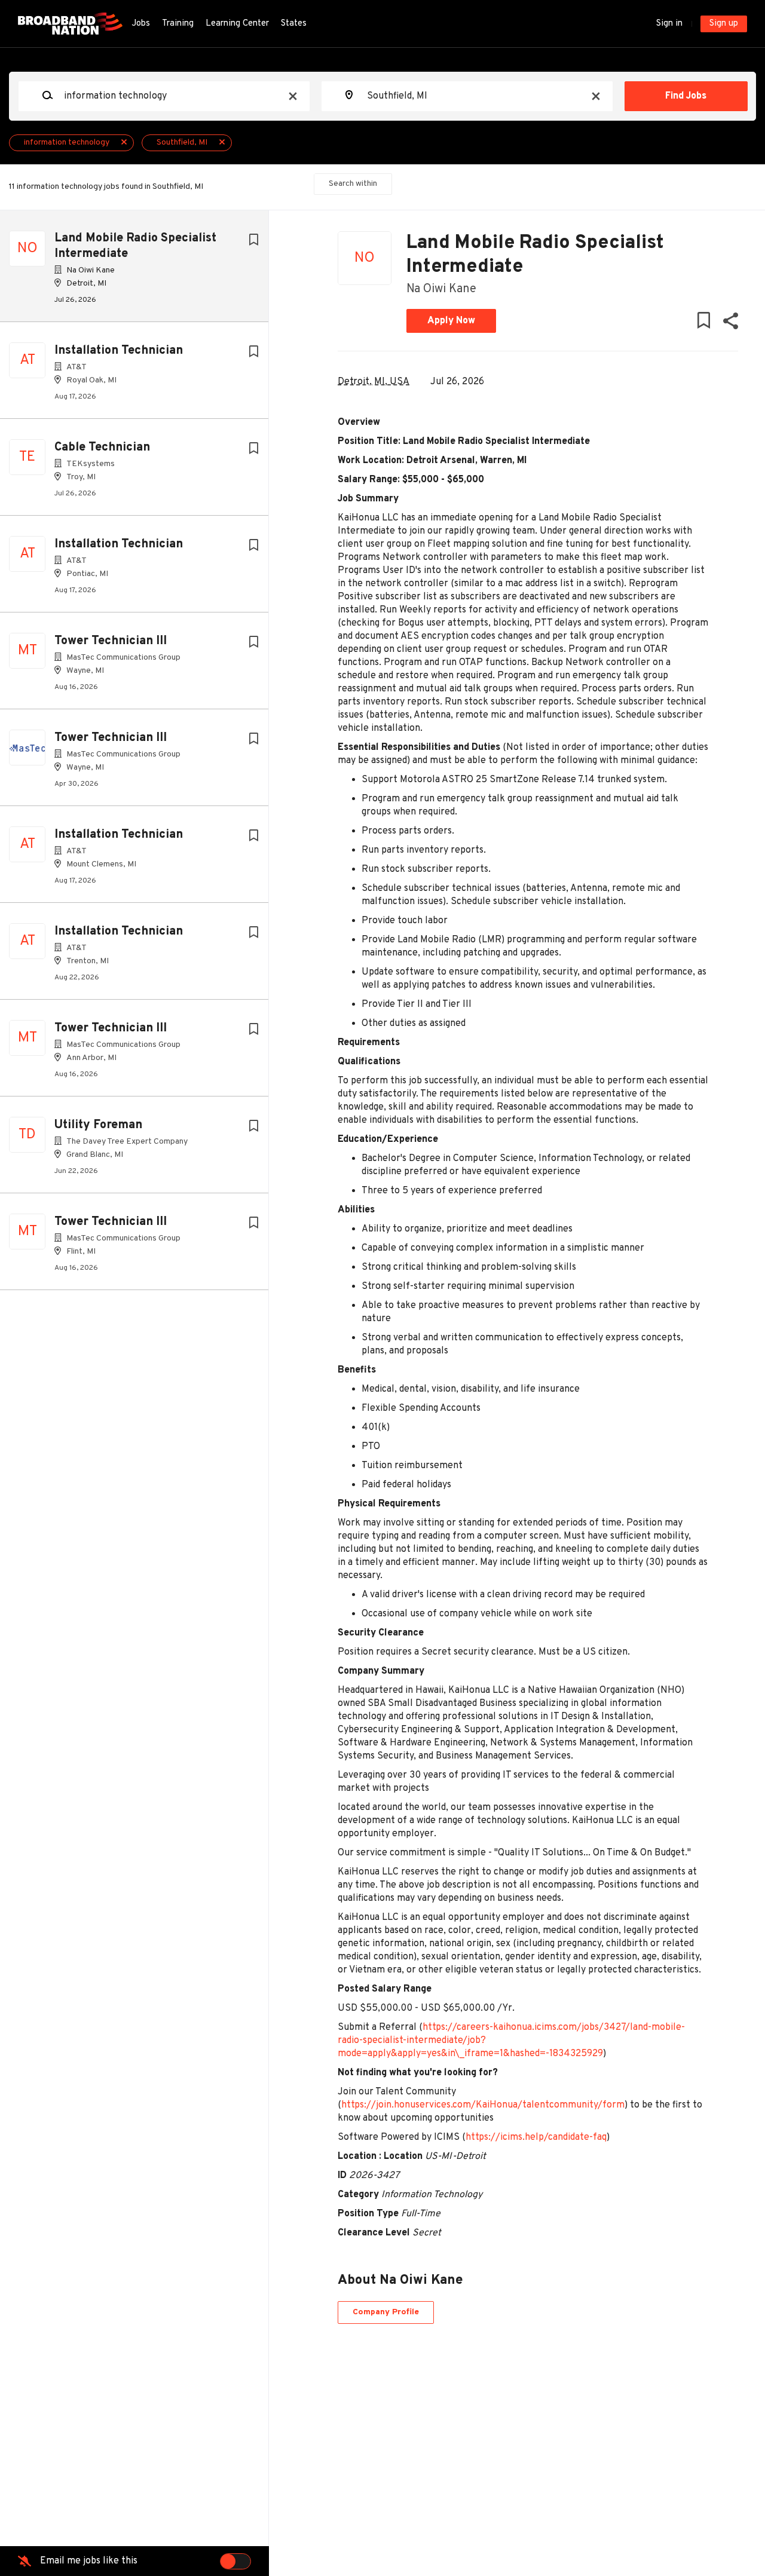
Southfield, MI (182, 143)
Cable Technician (102, 448)
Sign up (724, 24)
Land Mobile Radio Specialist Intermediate (135, 246)
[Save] (253, 241)
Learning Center (237, 24)
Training (178, 24)
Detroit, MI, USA (374, 382)
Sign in (669, 24)
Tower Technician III (111, 641)
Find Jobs (686, 96)
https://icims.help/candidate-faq (536, 2137)
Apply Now (451, 321)
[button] (730, 324)
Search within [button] (353, 184)
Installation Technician (119, 351)
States (294, 24)
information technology (67, 143)
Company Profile (386, 2312)
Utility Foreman (98, 1125)
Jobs (141, 24)
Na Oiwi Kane (441, 289)
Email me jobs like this (89, 2561)
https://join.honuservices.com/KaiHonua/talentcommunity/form (483, 2105)
